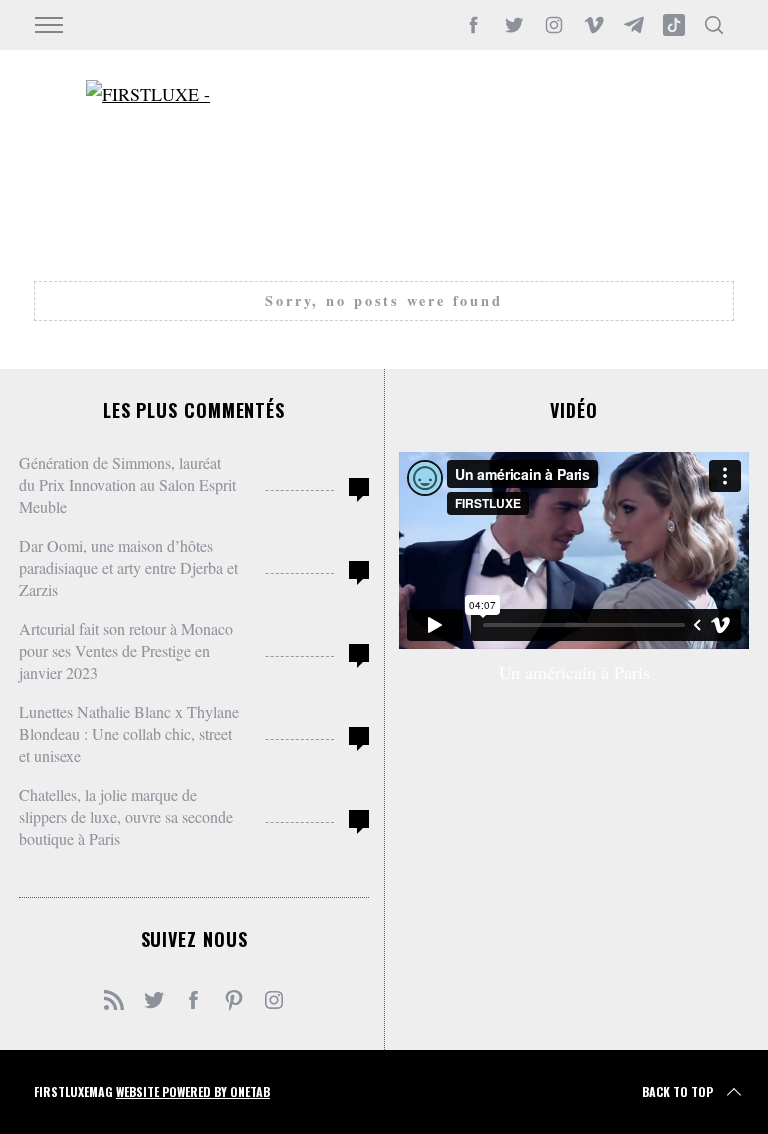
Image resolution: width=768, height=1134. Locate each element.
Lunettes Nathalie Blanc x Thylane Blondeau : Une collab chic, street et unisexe (129, 733)
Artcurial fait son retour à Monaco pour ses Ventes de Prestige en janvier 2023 (126, 650)
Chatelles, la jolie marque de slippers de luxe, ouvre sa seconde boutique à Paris (126, 816)
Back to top (677, 1091)
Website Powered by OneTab (193, 1091)
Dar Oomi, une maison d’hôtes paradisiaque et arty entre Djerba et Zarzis (128, 567)
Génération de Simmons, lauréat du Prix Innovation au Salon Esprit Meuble (127, 484)
